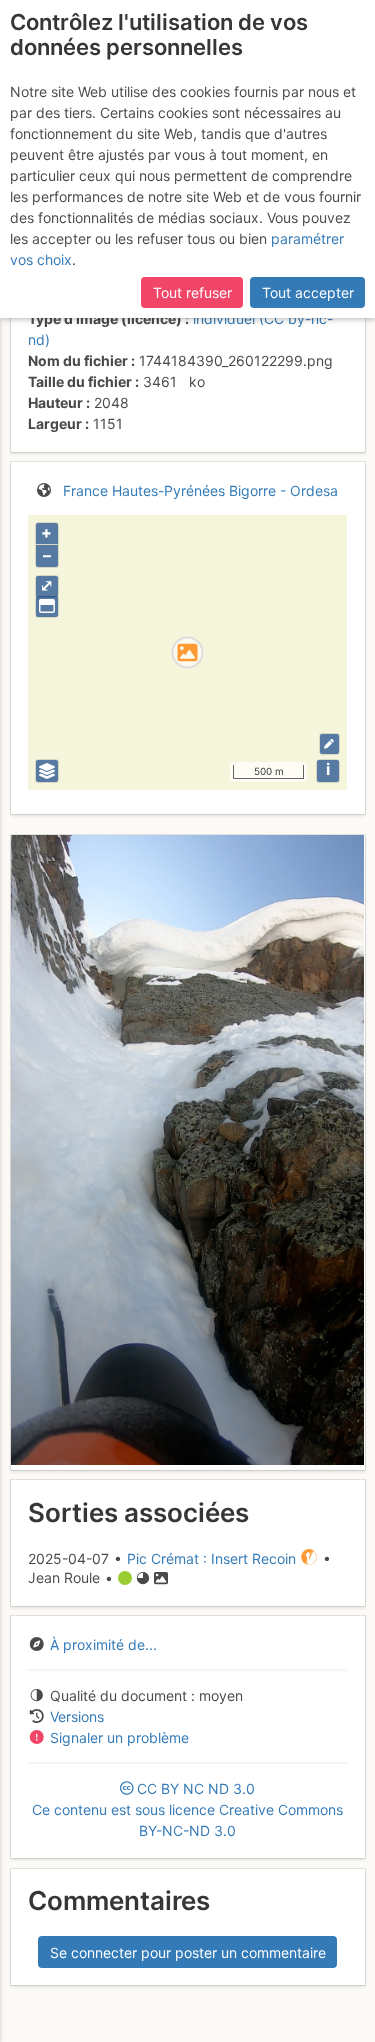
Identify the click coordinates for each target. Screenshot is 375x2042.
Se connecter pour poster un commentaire (188, 1952)
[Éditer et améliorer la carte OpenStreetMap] (329, 743)
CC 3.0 (187, 1809)
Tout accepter (308, 292)
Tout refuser (192, 292)
